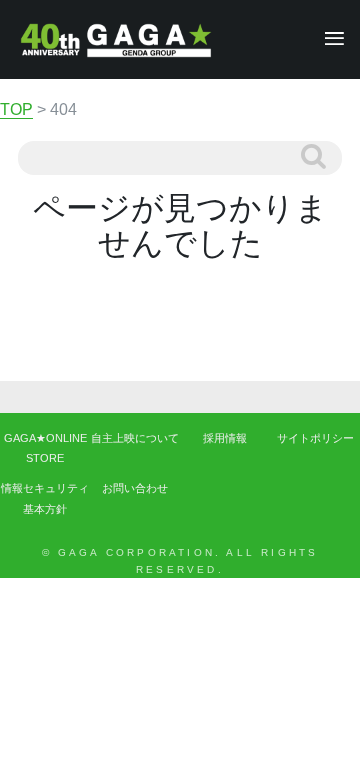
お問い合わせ (135, 488)
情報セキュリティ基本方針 (45, 498)
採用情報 (225, 438)
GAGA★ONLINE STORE (45, 448)
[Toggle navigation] (328, 39)
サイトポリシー (315, 438)
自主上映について (135, 438)
